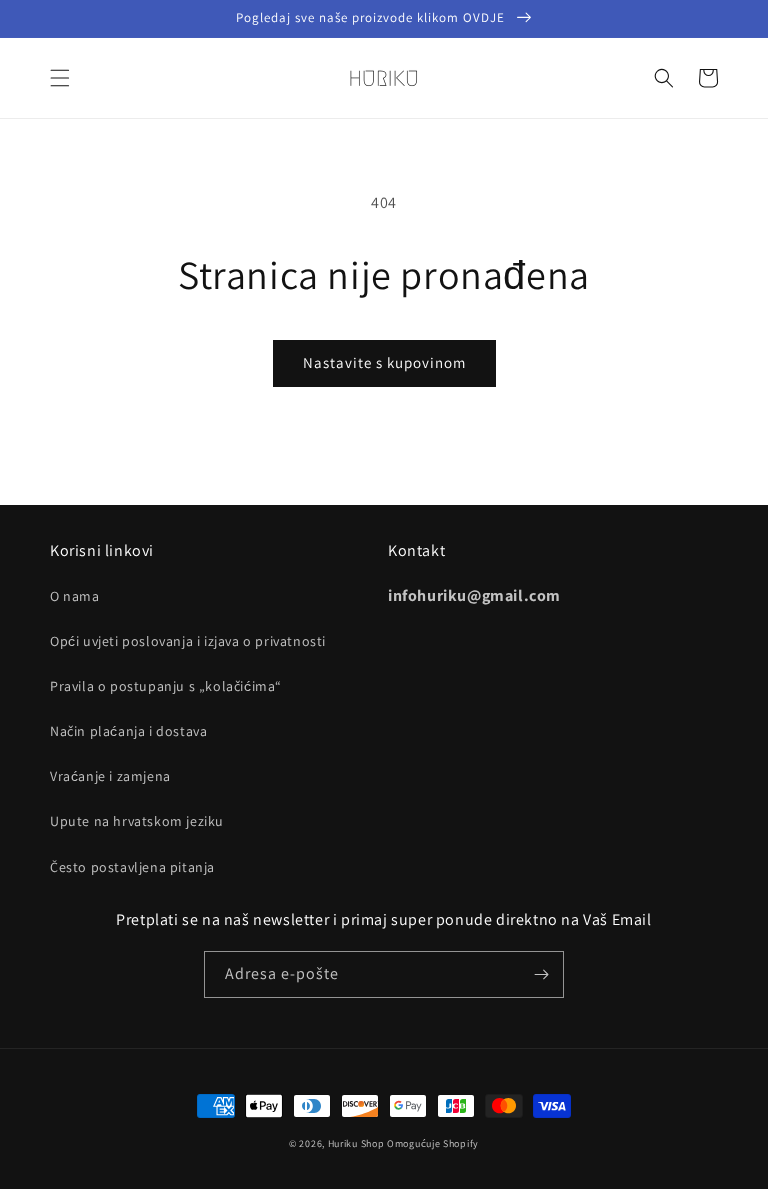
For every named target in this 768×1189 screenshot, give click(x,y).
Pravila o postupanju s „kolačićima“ (166, 686)
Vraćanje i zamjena (110, 776)
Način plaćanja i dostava (128, 731)
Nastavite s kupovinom (384, 362)
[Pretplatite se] (541, 974)
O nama (75, 596)
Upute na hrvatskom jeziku (137, 821)
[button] (60, 78)
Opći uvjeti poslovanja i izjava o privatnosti (188, 641)
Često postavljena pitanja (132, 867)
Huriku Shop (356, 1143)
